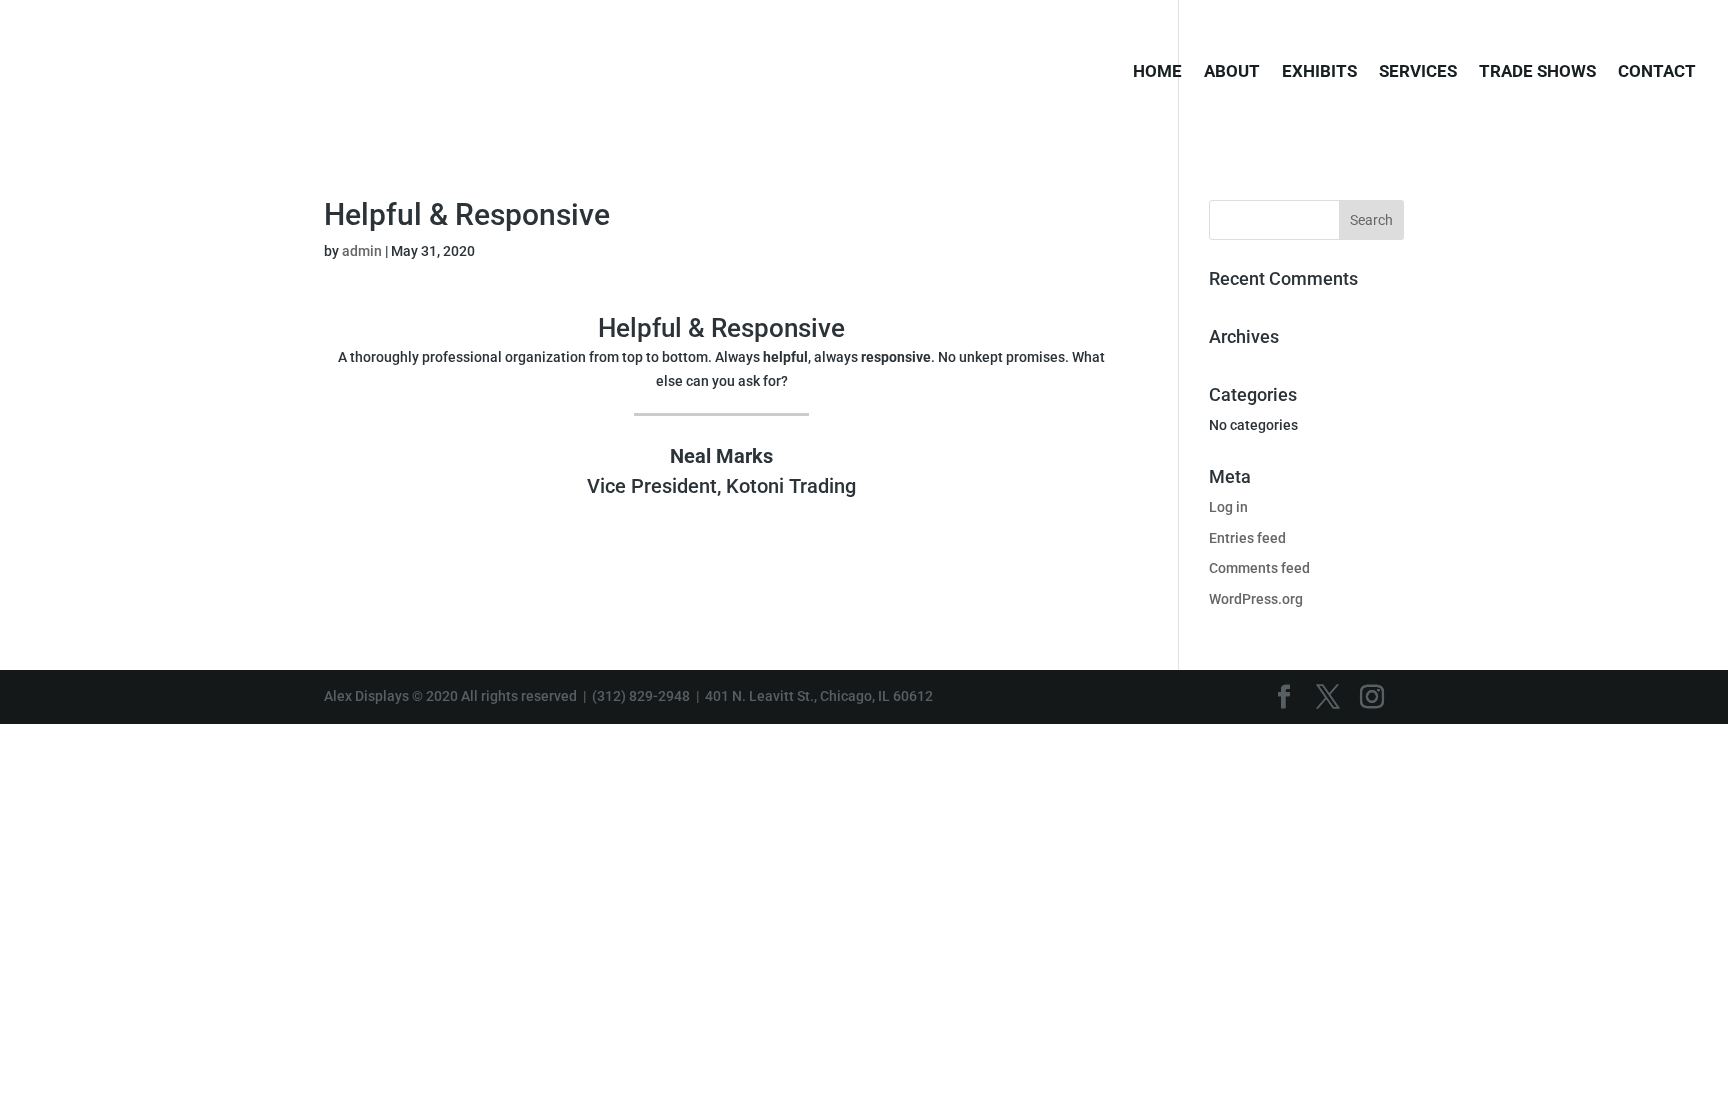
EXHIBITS (1319, 72)
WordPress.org (1256, 599)
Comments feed (1259, 568)
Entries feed (1247, 538)
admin (362, 251)
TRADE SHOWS (1537, 72)
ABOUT (1232, 72)
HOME (1157, 72)
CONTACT (1657, 72)
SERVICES (1418, 72)
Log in (1228, 507)
